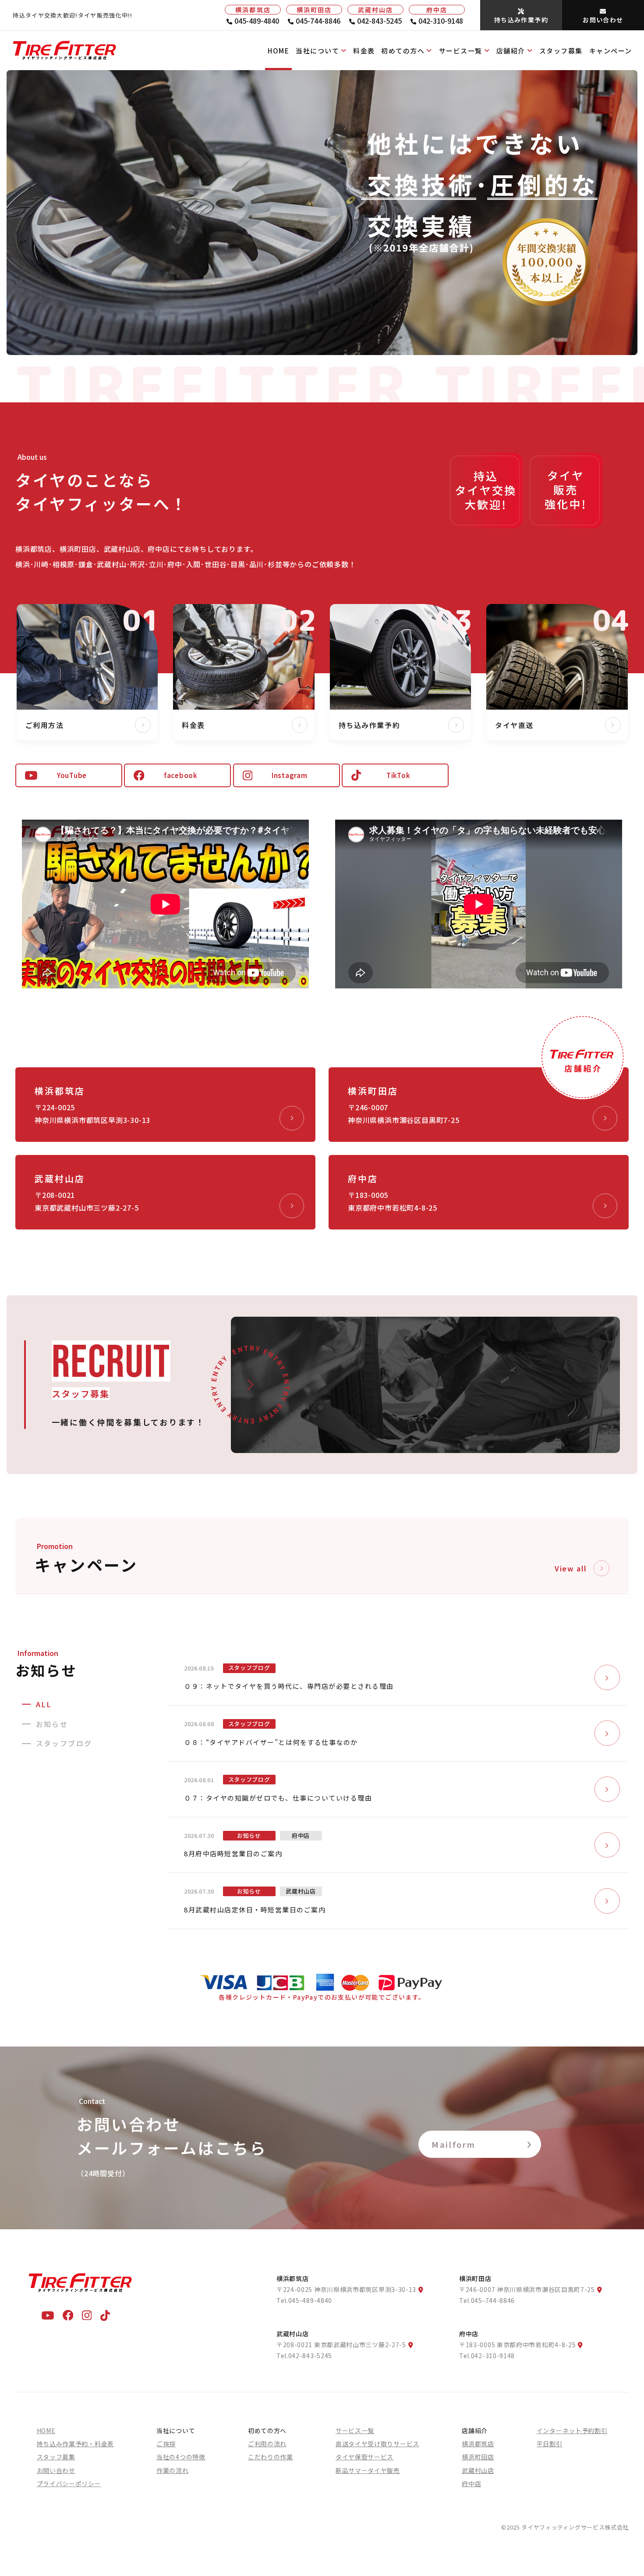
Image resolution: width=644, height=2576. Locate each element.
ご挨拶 (166, 2444)
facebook (181, 775)
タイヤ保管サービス (364, 2457)
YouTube (72, 775)
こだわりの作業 (271, 2457)
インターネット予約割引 (572, 2430)
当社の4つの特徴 (181, 2457)
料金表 (364, 51)
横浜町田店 (478, 2457)
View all (571, 1568)
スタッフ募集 (561, 51)
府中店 (471, 2484)
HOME (278, 51)
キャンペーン (611, 51)
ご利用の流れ (267, 2444)
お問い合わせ (56, 2470)
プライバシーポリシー (69, 2484)
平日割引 (550, 2444)
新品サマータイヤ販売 (368, 2470)
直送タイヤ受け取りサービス (377, 2444)
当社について (317, 51)
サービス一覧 (461, 51)
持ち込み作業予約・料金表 (75, 2444)
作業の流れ (173, 2470)
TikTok (398, 775)
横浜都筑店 (478, 2444)
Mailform (454, 2144)
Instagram (290, 775)
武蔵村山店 (478, 2470)
